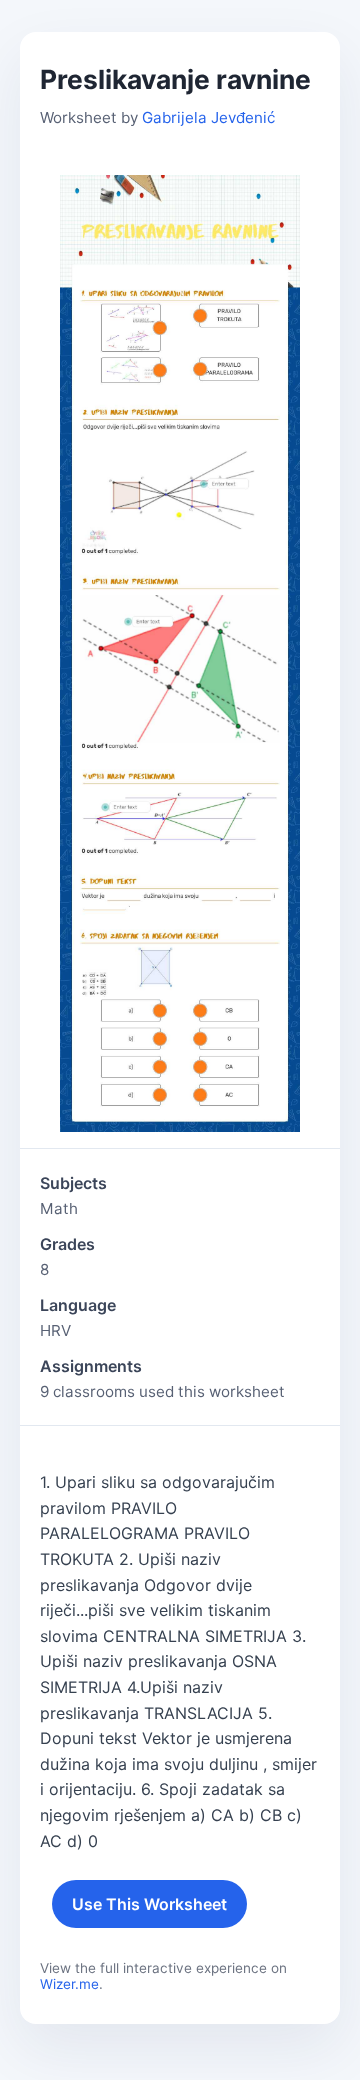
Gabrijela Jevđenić (208, 117)
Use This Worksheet (149, 1904)
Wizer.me (69, 1984)
